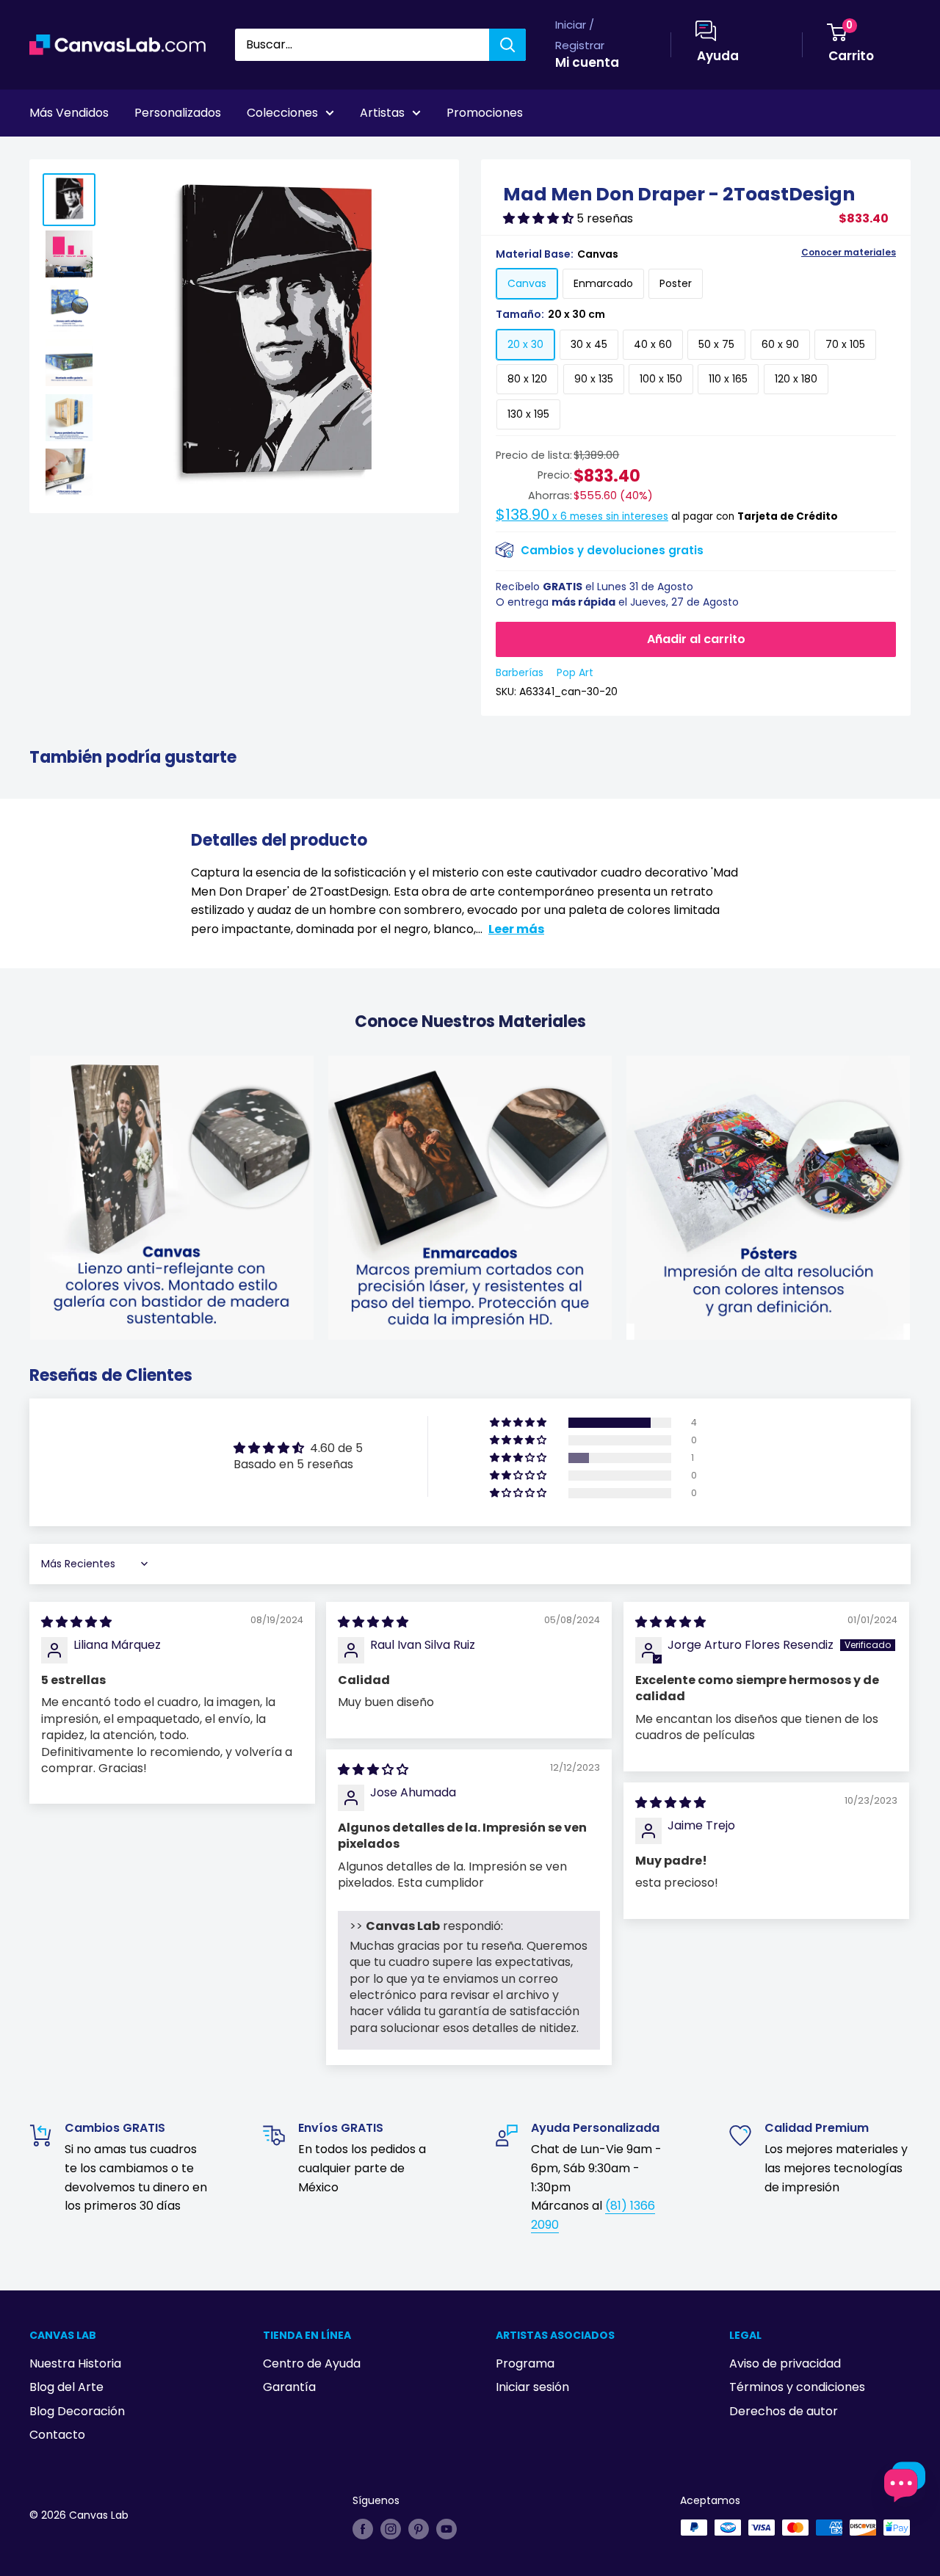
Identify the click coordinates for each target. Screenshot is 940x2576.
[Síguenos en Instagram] (391, 2529)
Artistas (382, 113)
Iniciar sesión (532, 2387)
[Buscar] (507, 45)
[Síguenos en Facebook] (363, 2529)
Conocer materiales (849, 253)
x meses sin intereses (582, 516)
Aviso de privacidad (785, 2363)
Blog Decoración (77, 2411)
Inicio (43, 153)
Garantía (289, 2387)
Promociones (485, 113)
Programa (525, 2363)
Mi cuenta (587, 62)
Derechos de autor (784, 2411)
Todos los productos (123, 153)
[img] (76, 1622)
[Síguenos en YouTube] (446, 2529)
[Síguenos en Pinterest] (419, 2529)
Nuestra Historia (75, 2363)
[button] (540, 218)
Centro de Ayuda (312, 2363)
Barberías (520, 672)
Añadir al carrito (696, 639)
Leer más (516, 929)
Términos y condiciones (797, 2387)
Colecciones (282, 113)
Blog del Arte (66, 2387)
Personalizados (178, 113)
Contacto (57, 2435)
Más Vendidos (69, 113)
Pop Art (575, 672)
